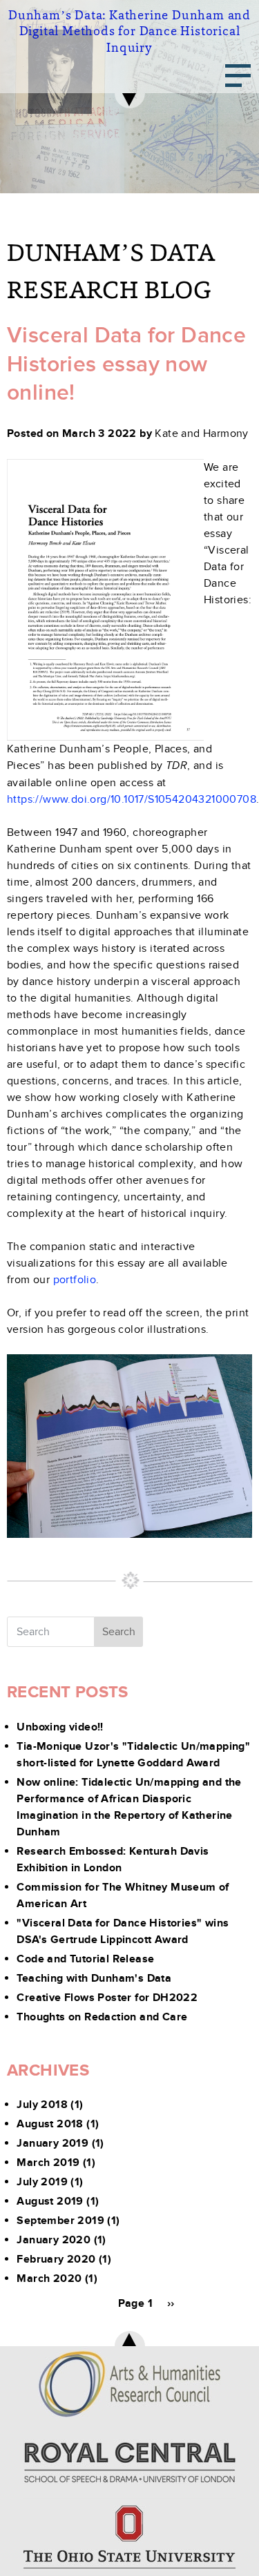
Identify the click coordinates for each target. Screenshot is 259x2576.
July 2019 (42, 2182)
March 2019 (48, 2163)
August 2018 (50, 2124)
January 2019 (52, 2143)
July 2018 (42, 2105)
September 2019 (60, 2221)
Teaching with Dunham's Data (94, 1978)
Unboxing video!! (60, 1727)
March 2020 (49, 2279)
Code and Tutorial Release (85, 1959)
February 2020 (56, 2259)
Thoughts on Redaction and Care (102, 2017)
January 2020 (54, 2240)
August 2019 (50, 2201)
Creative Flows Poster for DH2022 (107, 1998)
